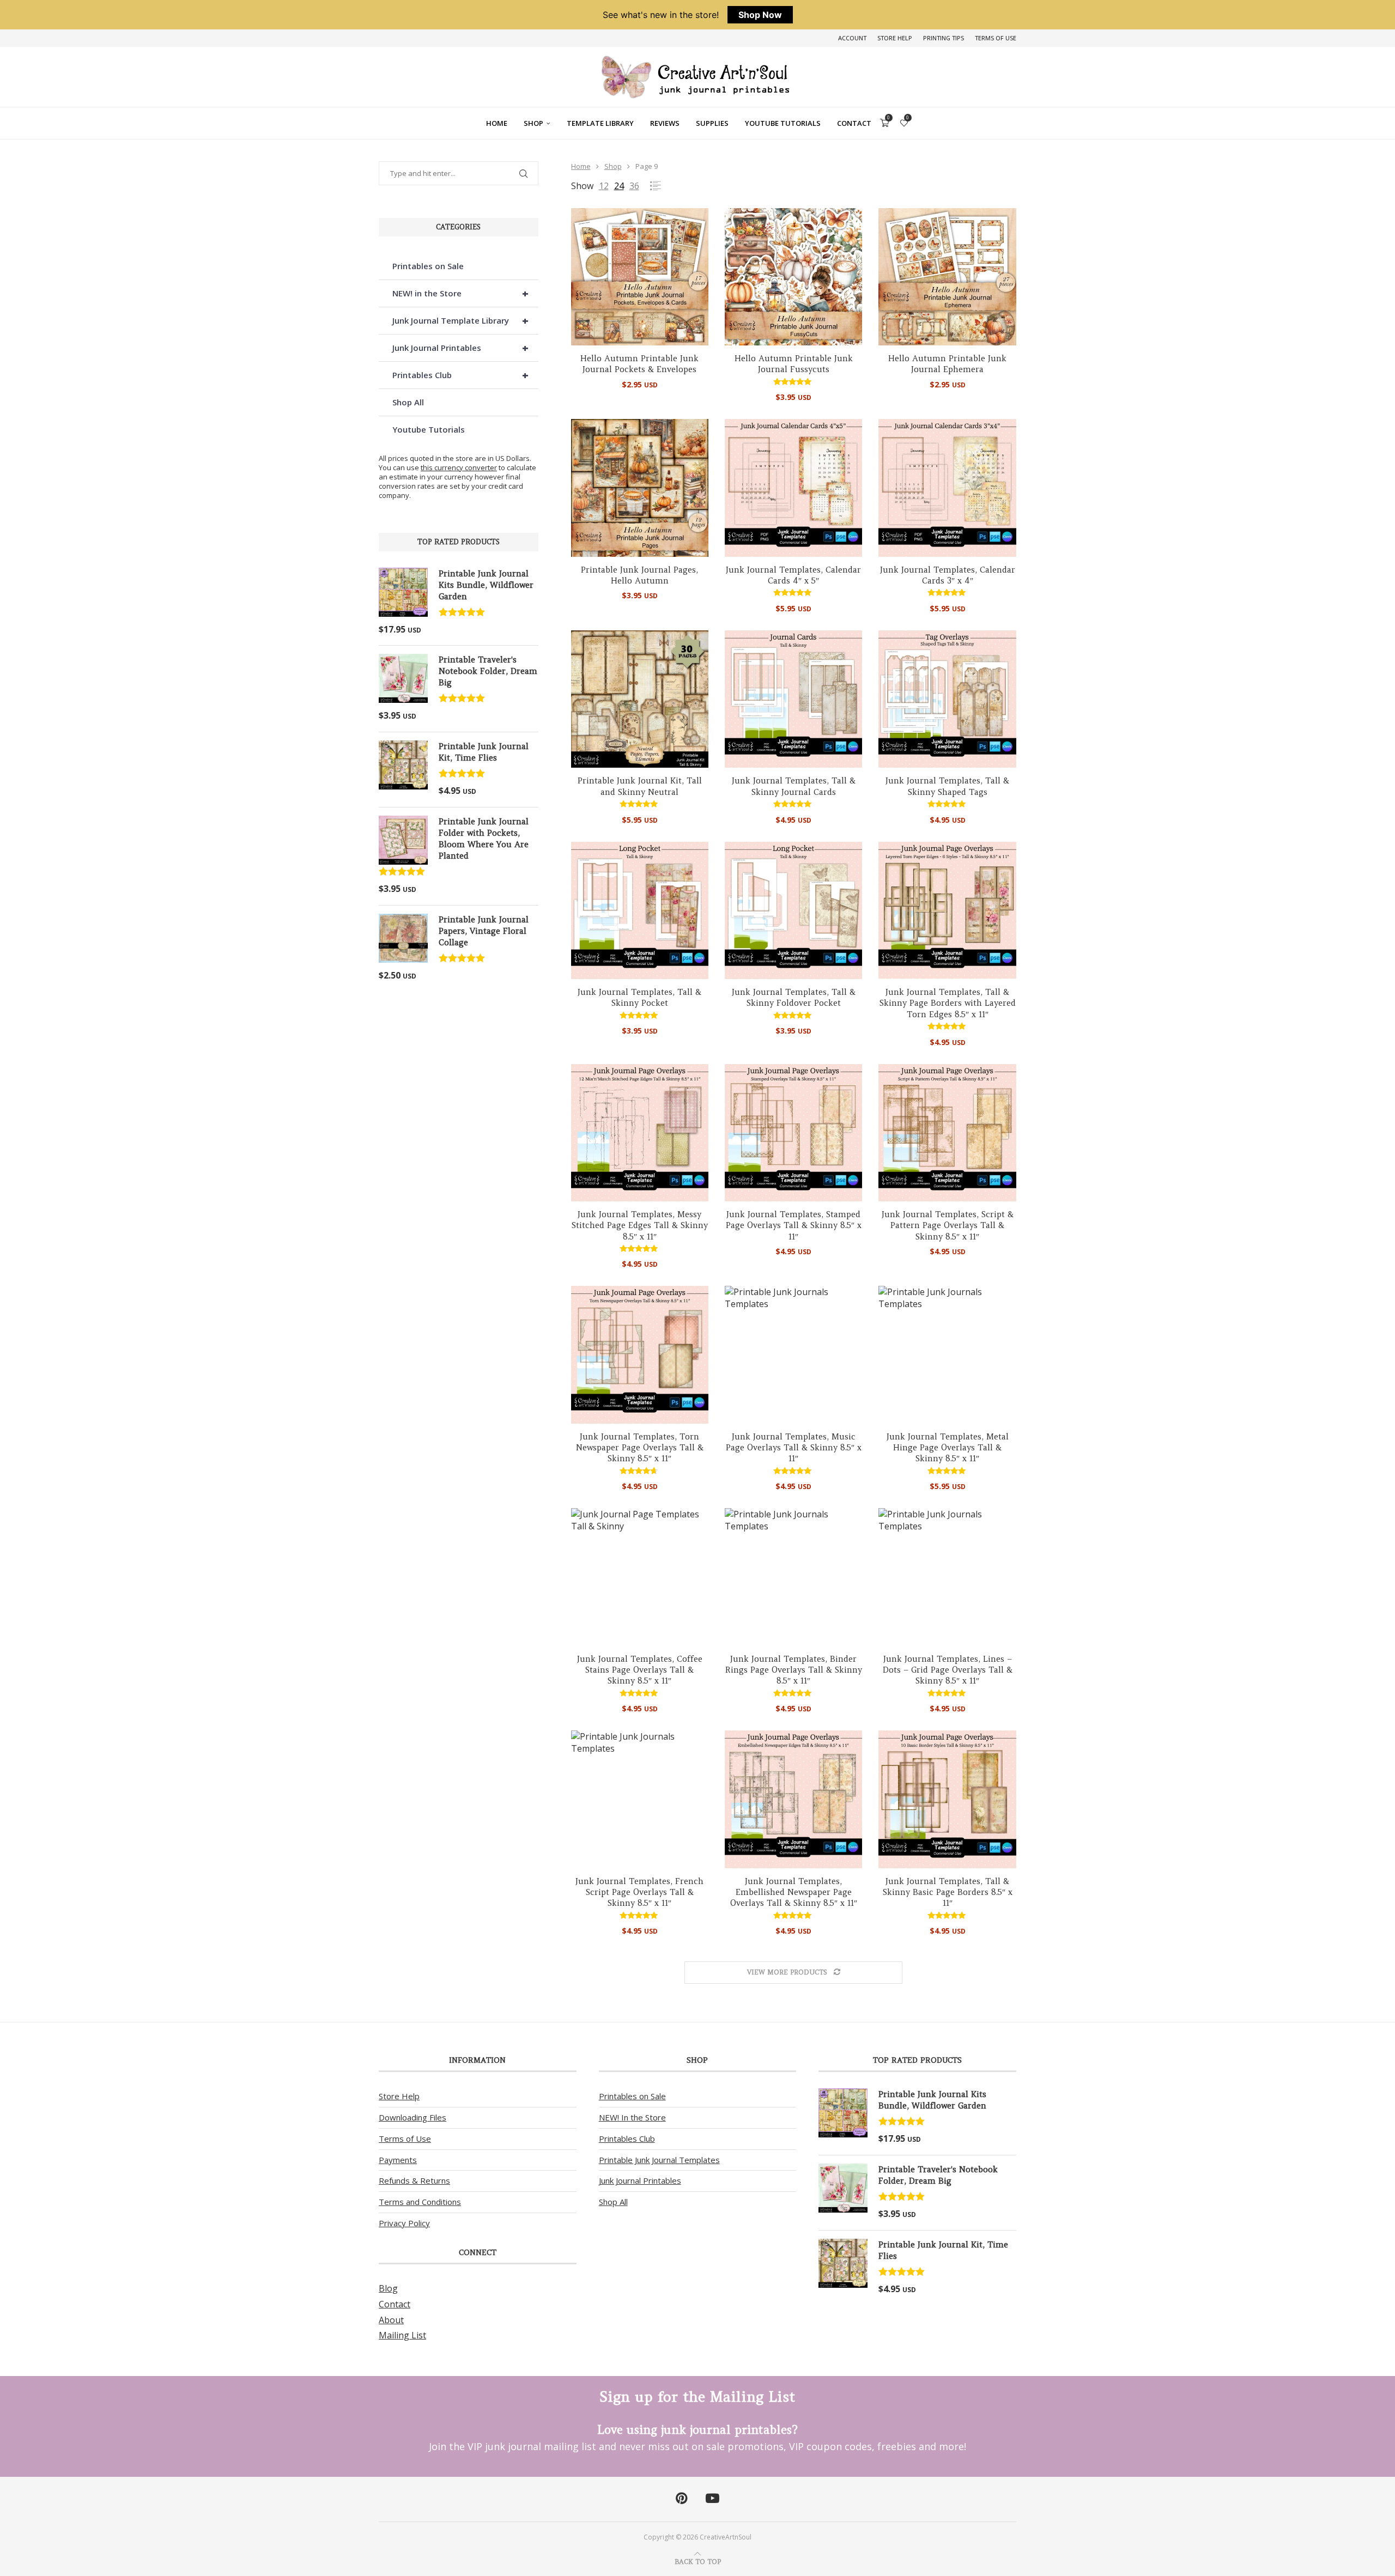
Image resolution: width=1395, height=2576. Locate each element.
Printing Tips (944, 38)
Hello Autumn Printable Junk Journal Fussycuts (794, 364)
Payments (398, 2160)
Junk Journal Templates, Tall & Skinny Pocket (639, 997)
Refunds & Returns (414, 2180)
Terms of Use (996, 38)
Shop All (408, 402)
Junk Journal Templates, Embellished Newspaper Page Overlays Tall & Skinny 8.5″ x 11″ (794, 1892)
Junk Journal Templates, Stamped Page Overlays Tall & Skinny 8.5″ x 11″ (794, 1225)
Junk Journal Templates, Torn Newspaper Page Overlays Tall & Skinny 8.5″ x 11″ (640, 1448)
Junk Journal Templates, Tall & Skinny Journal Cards (794, 786)
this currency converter (459, 467)
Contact (854, 123)
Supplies (712, 123)
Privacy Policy (404, 2223)
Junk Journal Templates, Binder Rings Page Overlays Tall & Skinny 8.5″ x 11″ (794, 1670)
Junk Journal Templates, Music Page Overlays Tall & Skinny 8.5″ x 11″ (794, 1448)
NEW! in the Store (460, 293)
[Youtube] (712, 2499)
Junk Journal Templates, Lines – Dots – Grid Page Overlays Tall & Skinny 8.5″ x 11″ (948, 1670)
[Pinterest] (681, 2499)
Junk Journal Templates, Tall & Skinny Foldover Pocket (794, 997)
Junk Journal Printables (460, 348)
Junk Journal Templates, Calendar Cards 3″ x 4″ (948, 575)
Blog (388, 2288)
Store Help (895, 38)
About (391, 2320)
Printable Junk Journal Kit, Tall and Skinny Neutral (640, 786)
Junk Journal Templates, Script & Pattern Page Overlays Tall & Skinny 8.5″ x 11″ (948, 1225)
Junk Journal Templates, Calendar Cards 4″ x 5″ (793, 575)
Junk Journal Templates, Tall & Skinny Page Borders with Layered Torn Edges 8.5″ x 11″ (948, 1003)
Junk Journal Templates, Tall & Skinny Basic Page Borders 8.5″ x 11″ (948, 1892)
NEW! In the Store (632, 2117)
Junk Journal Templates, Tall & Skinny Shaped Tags (947, 786)
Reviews (665, 123)
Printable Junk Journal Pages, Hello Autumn (639, 575)
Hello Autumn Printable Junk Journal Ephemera (947, 364)
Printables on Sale (428, 266)
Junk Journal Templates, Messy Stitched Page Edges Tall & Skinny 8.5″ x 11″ (640, 1225)
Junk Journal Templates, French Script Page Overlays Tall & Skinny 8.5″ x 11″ (639, 1892)
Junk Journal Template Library (460, 321)
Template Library (600, 123)
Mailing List (402, 2335)
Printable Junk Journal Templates (659, 2160)
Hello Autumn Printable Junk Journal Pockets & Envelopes (639, 364)
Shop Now (760, 15)
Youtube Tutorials (783, 123)
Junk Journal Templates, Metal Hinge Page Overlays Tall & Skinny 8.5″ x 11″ (948, 1448)
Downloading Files (413, 2117)
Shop (533, 123)
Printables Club (460, 375)
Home (497, 123)
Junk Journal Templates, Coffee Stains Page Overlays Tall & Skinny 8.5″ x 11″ (640, 1670)
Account (852, 38)
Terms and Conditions (420, 2202)
